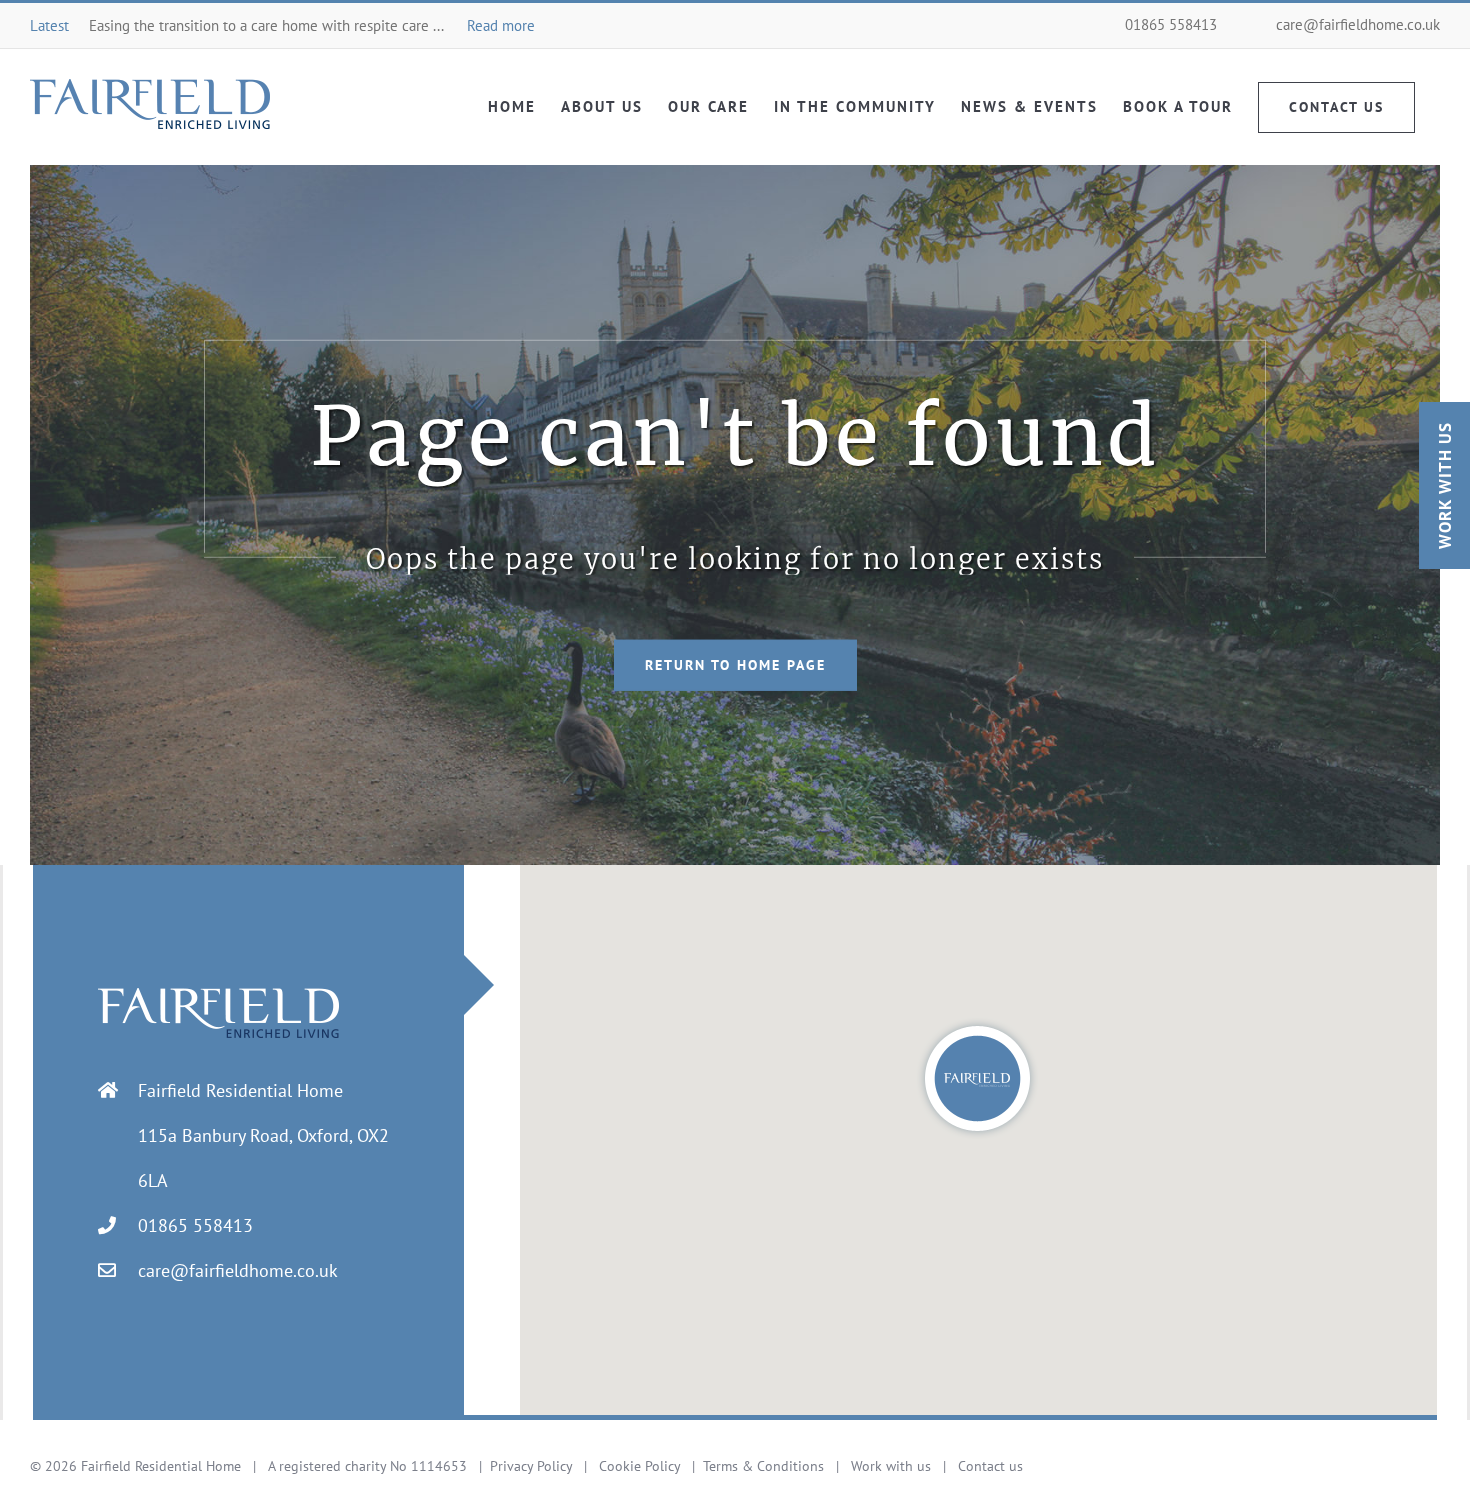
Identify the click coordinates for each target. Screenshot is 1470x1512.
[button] (977, 1078)
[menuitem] (512, 106)
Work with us (891, 1466)
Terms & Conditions (763, 1466)
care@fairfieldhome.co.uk (1358, 24)
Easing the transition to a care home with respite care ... (312, 25)
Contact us (990, 1466)
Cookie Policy (639, 1466)
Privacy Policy (531, 1466)
